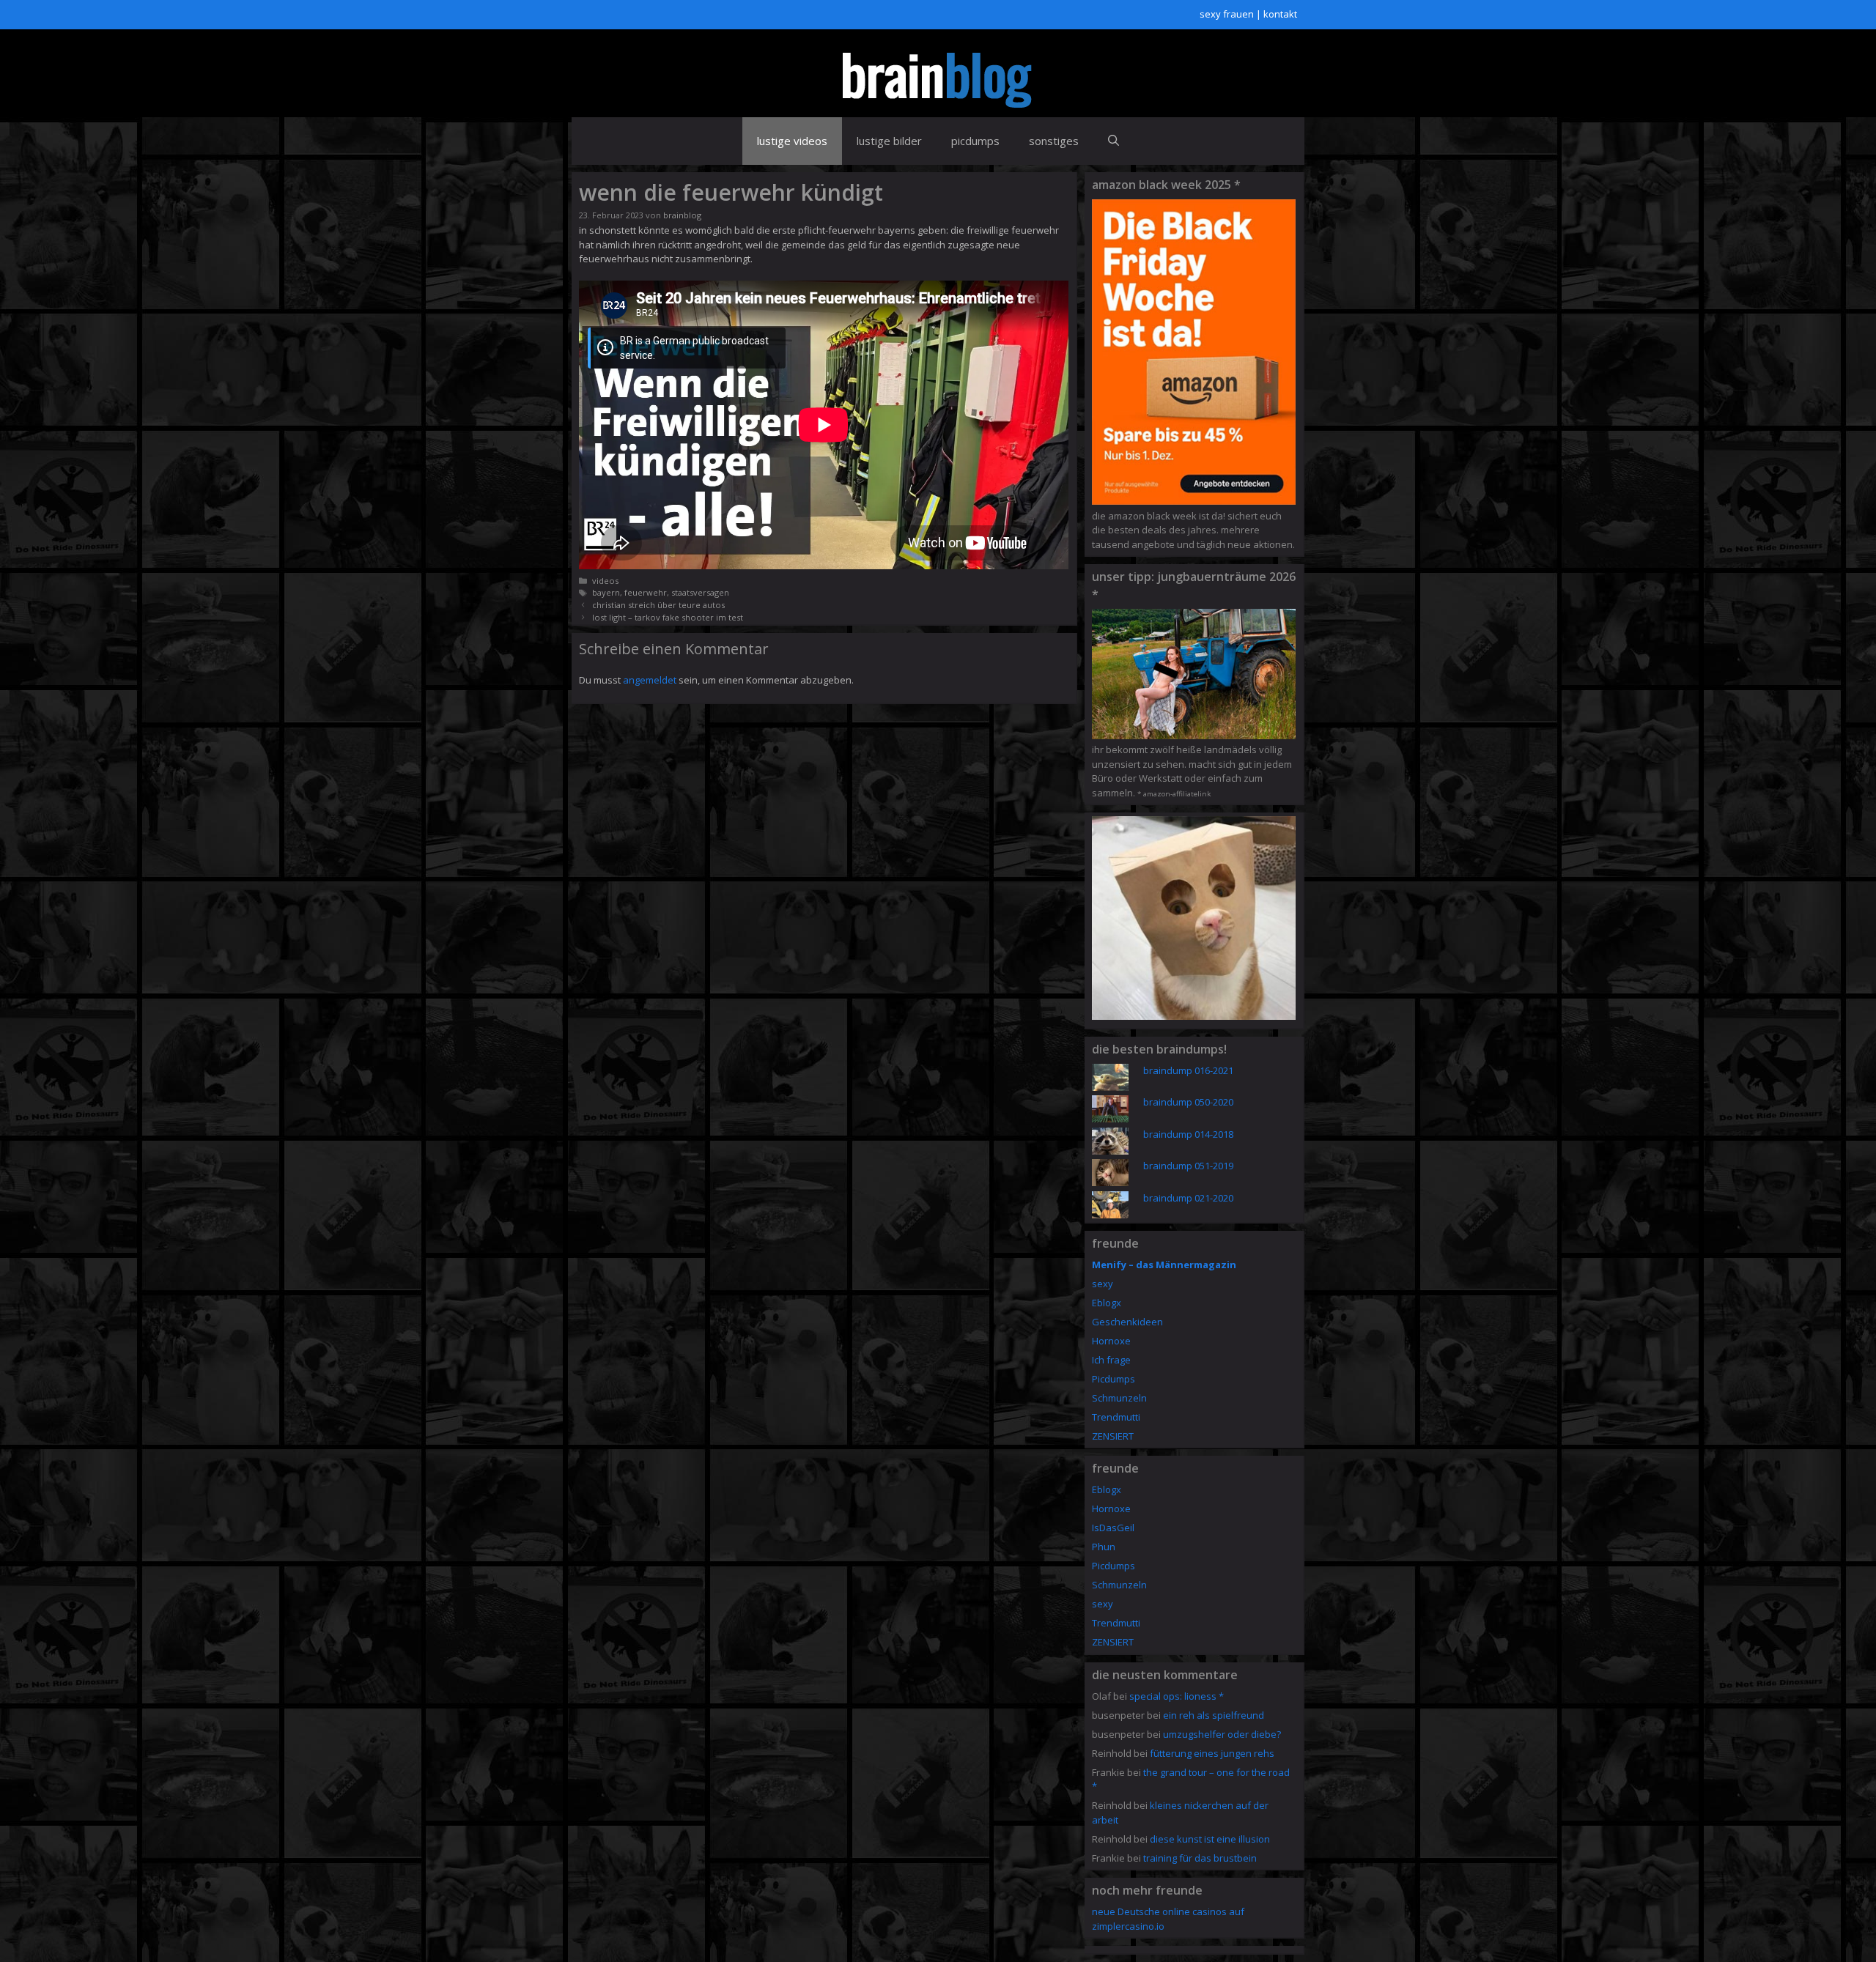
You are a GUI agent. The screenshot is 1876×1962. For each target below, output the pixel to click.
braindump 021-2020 (1188, 1198)
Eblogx (1107, 1303)
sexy (1103, 1284)
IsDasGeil (1113, 1528)
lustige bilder (889, 141)
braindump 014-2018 (1188, 1134)
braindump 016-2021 (1188, 1070)
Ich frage (1111, 1360)
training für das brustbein (1200, 1858)
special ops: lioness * (1177, 1696)
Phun (1104, 1547)
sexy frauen (1227, 14)
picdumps (975, 141)
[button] (1114, 141)
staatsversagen (700, 592)
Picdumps (1114, 1379)
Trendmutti (1116, 1417)
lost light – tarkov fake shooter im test (668, 617)
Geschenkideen (1127, 1322)
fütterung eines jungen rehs (1212, 1753)
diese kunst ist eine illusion (1210, 1839)
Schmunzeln (1119, 1398)
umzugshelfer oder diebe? (1222, 1734)
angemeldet (650, 680)
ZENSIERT (1113, 1436)
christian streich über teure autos (658, 605)
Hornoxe (1111, 1341)
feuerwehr (646, 592)
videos (605, 581)
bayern (606, 592)
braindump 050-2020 (1188, 1102)
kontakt (1280, 14)
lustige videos (792, 141)
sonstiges (1054, 141)
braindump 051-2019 (1188, 1166)
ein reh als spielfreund (1214, 1715)
